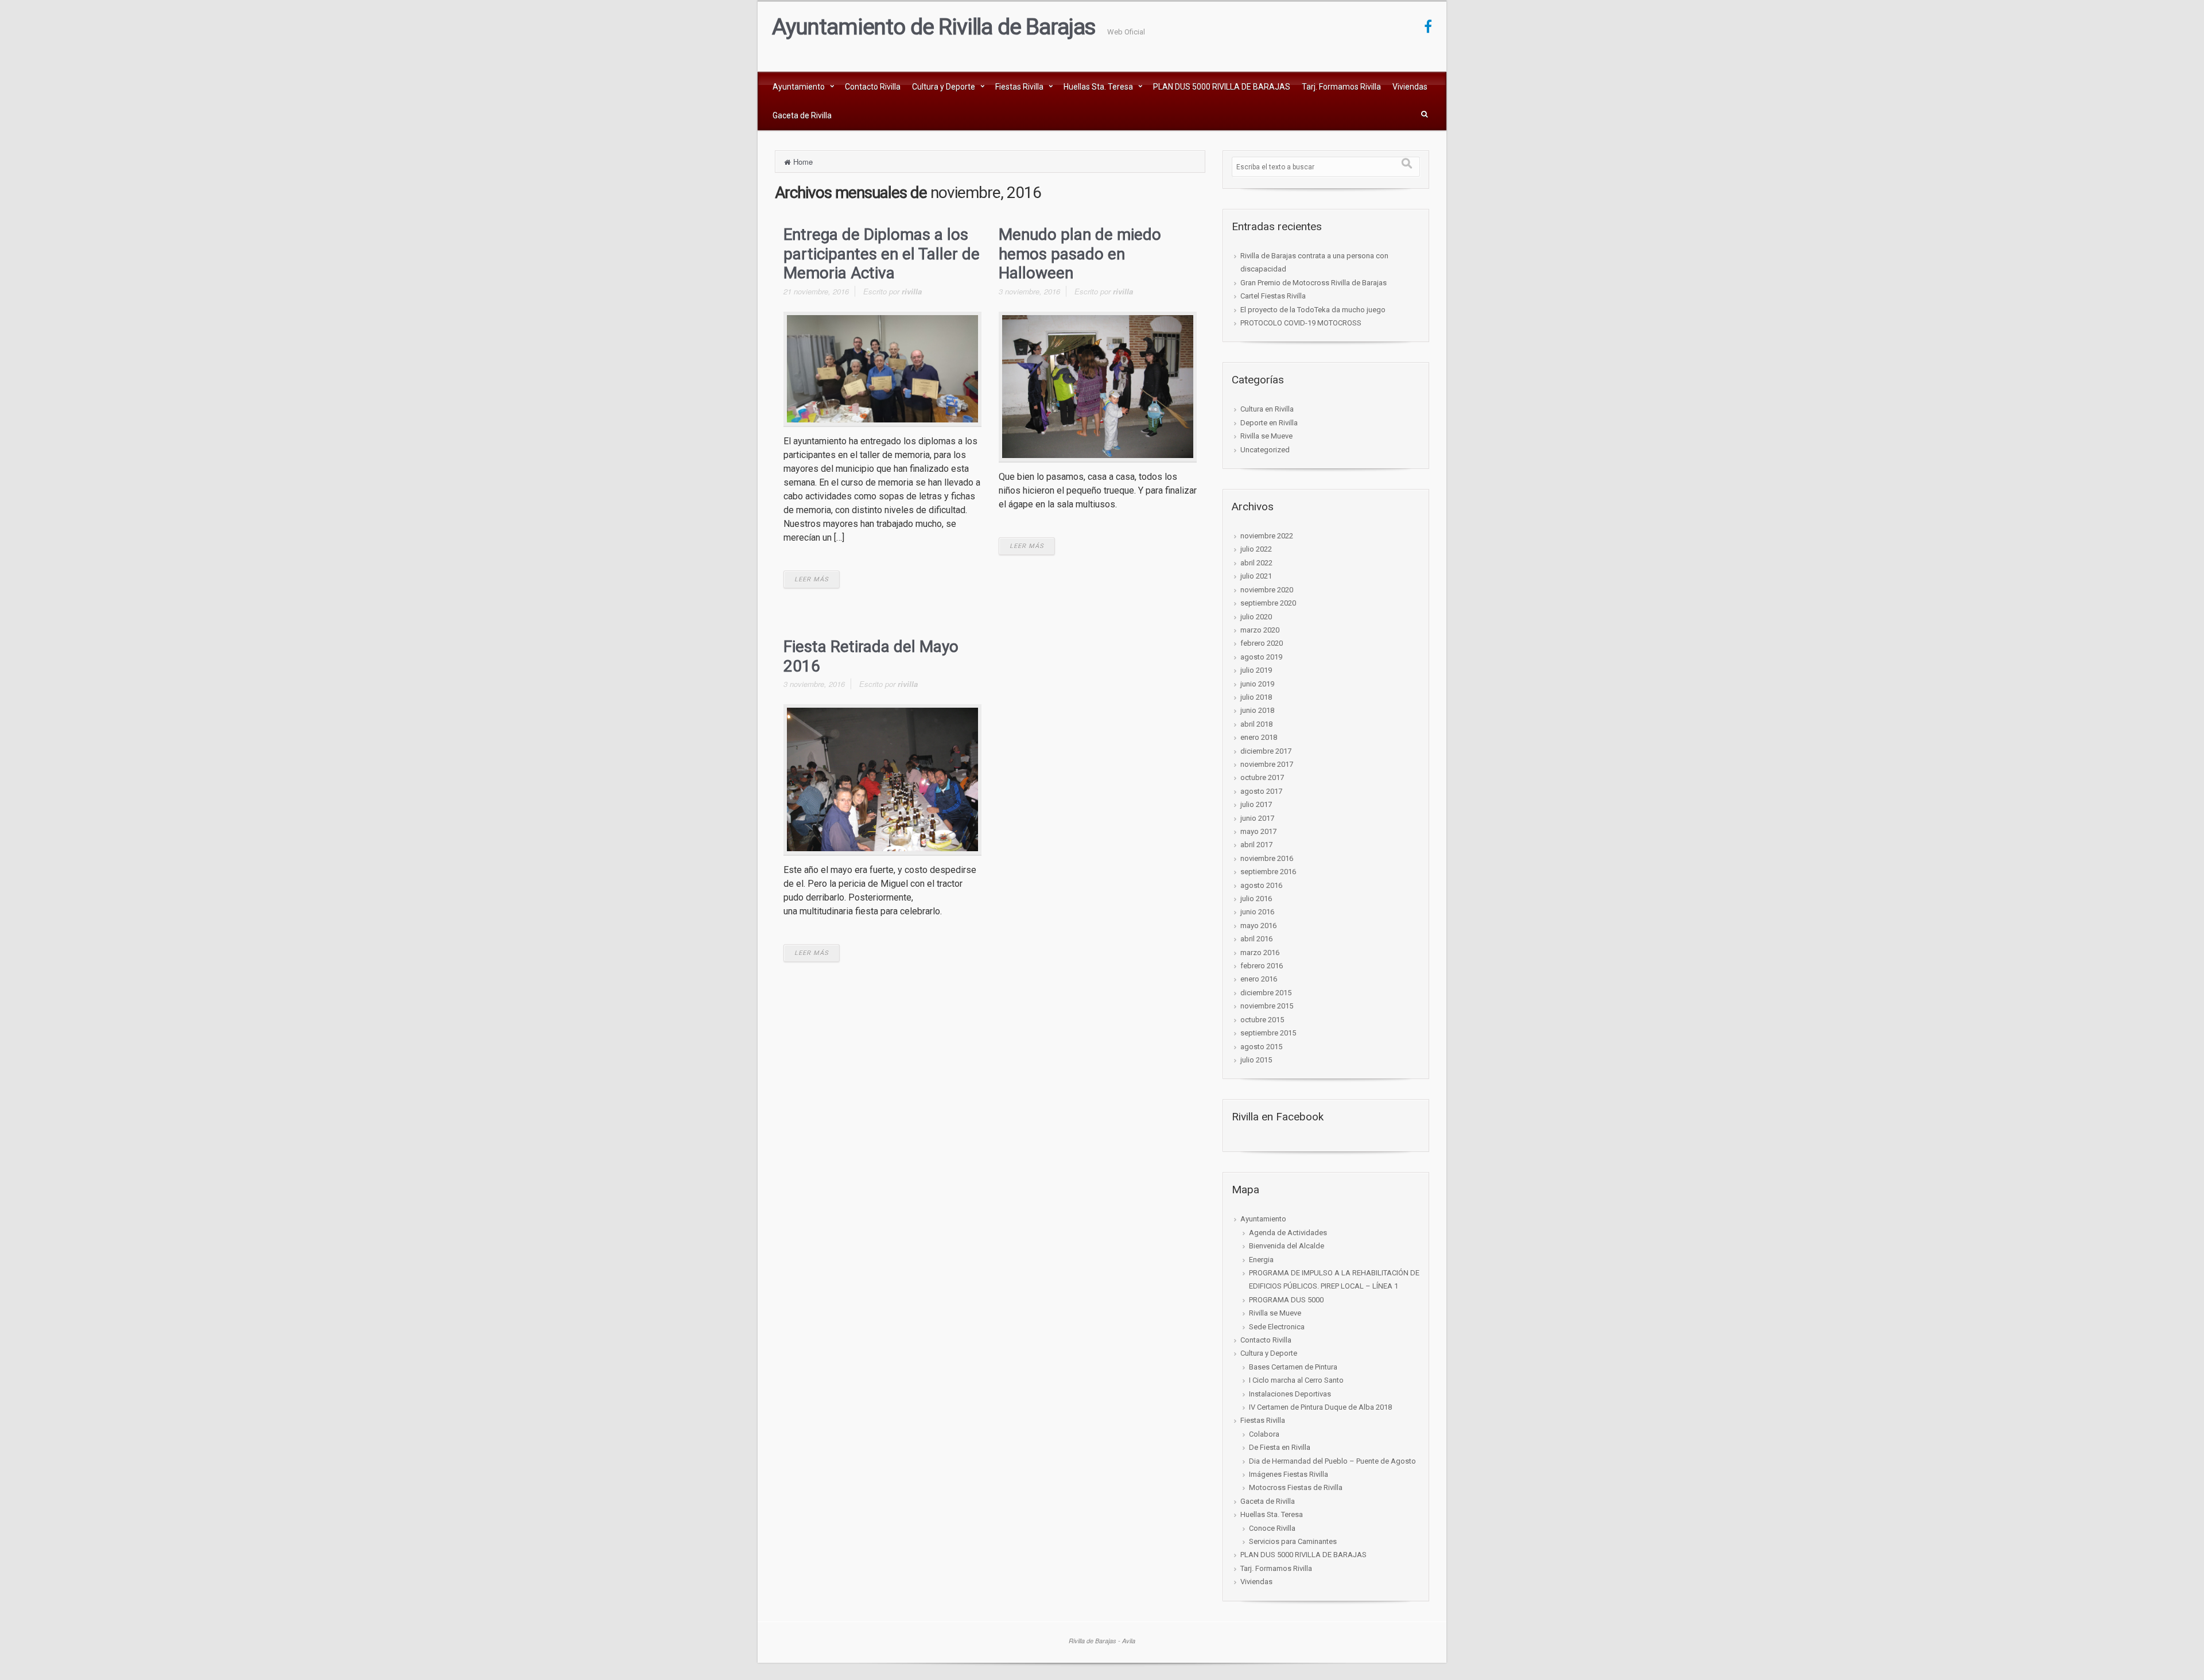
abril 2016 (1256, 939)
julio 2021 (1256, 576)
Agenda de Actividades (1288, 1233)
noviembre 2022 (1267, 536)
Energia (1261, 1260)
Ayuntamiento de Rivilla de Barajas (934, 27)
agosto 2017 (1261, 791)
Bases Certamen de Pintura (1293, 1367)
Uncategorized (1265, 450)
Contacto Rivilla (873, 87)
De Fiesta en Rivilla (1280, 1447)
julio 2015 (1256, 1060)
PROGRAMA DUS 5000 (1286, 1300)
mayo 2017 (1258, 831)
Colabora (1264, 1434)
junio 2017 (1257, 818)
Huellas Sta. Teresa (1098, 87)
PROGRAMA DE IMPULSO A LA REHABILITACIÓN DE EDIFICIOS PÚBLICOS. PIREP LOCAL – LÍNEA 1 (1334, 1279)
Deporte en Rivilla (1269, 423)
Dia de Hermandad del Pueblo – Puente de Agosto (1332, 1461)
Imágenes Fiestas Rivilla (1289, 1474)
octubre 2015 (1262, 1020)
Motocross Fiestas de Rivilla (1296, 1487)
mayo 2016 (1258, 926)
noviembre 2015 (1267, 1006)
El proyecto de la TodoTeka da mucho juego (1313, 310)
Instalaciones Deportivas (1290, 1394)
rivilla (912, 291)
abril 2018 (1256, 724)
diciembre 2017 (1266, 751)
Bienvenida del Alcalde (1287, 1246)
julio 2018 (1256, 697)
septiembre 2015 (1268, 1033)
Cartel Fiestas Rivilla (1273, 296)
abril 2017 (1256, 845)
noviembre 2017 (1267, 764)
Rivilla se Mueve (1266, 436)
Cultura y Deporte (944, 87)
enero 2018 (1259, 737)
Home (803, 162)
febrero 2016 (1262, 966)
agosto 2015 (1261, 1047)
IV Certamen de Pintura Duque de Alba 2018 (1320, 1407)
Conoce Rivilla (1272, 1528)
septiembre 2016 (1268, 872)
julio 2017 (1256, 804)
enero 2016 (1259, 979)
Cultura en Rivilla (1267, 409)
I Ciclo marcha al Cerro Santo (1296, 1380)
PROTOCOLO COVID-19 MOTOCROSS (1301, 323)
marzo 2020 (1260, 630)
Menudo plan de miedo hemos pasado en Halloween (1080, 254)
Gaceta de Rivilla (802, 115)
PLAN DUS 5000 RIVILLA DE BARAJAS (1222, 87)
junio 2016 (1257, 912)
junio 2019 (1257, 684)
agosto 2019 (1261, 657)
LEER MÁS (812, 579)
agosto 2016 (1261, 885)
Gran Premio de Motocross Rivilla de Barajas (1314, 283)
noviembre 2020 (1267, 590)
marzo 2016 (1260, 952)
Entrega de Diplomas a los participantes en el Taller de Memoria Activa (882, 254)
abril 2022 (1256, 563)
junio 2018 (1257, 710)
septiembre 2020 (1268, 603)
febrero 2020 (1262, 643)
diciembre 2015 (1266, 993)
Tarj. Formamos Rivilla (1341, 87)
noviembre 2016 (1267, 858)
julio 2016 (1256, 899)
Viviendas (1410, 87)
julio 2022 (1256, 549)
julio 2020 (1256, 617)
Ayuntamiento (799, 87)
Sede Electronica (1277, 1327)
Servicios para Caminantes (1293, 1541)
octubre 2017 (1262, 777)
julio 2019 (1256, 670)
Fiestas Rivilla (1019, 87)
